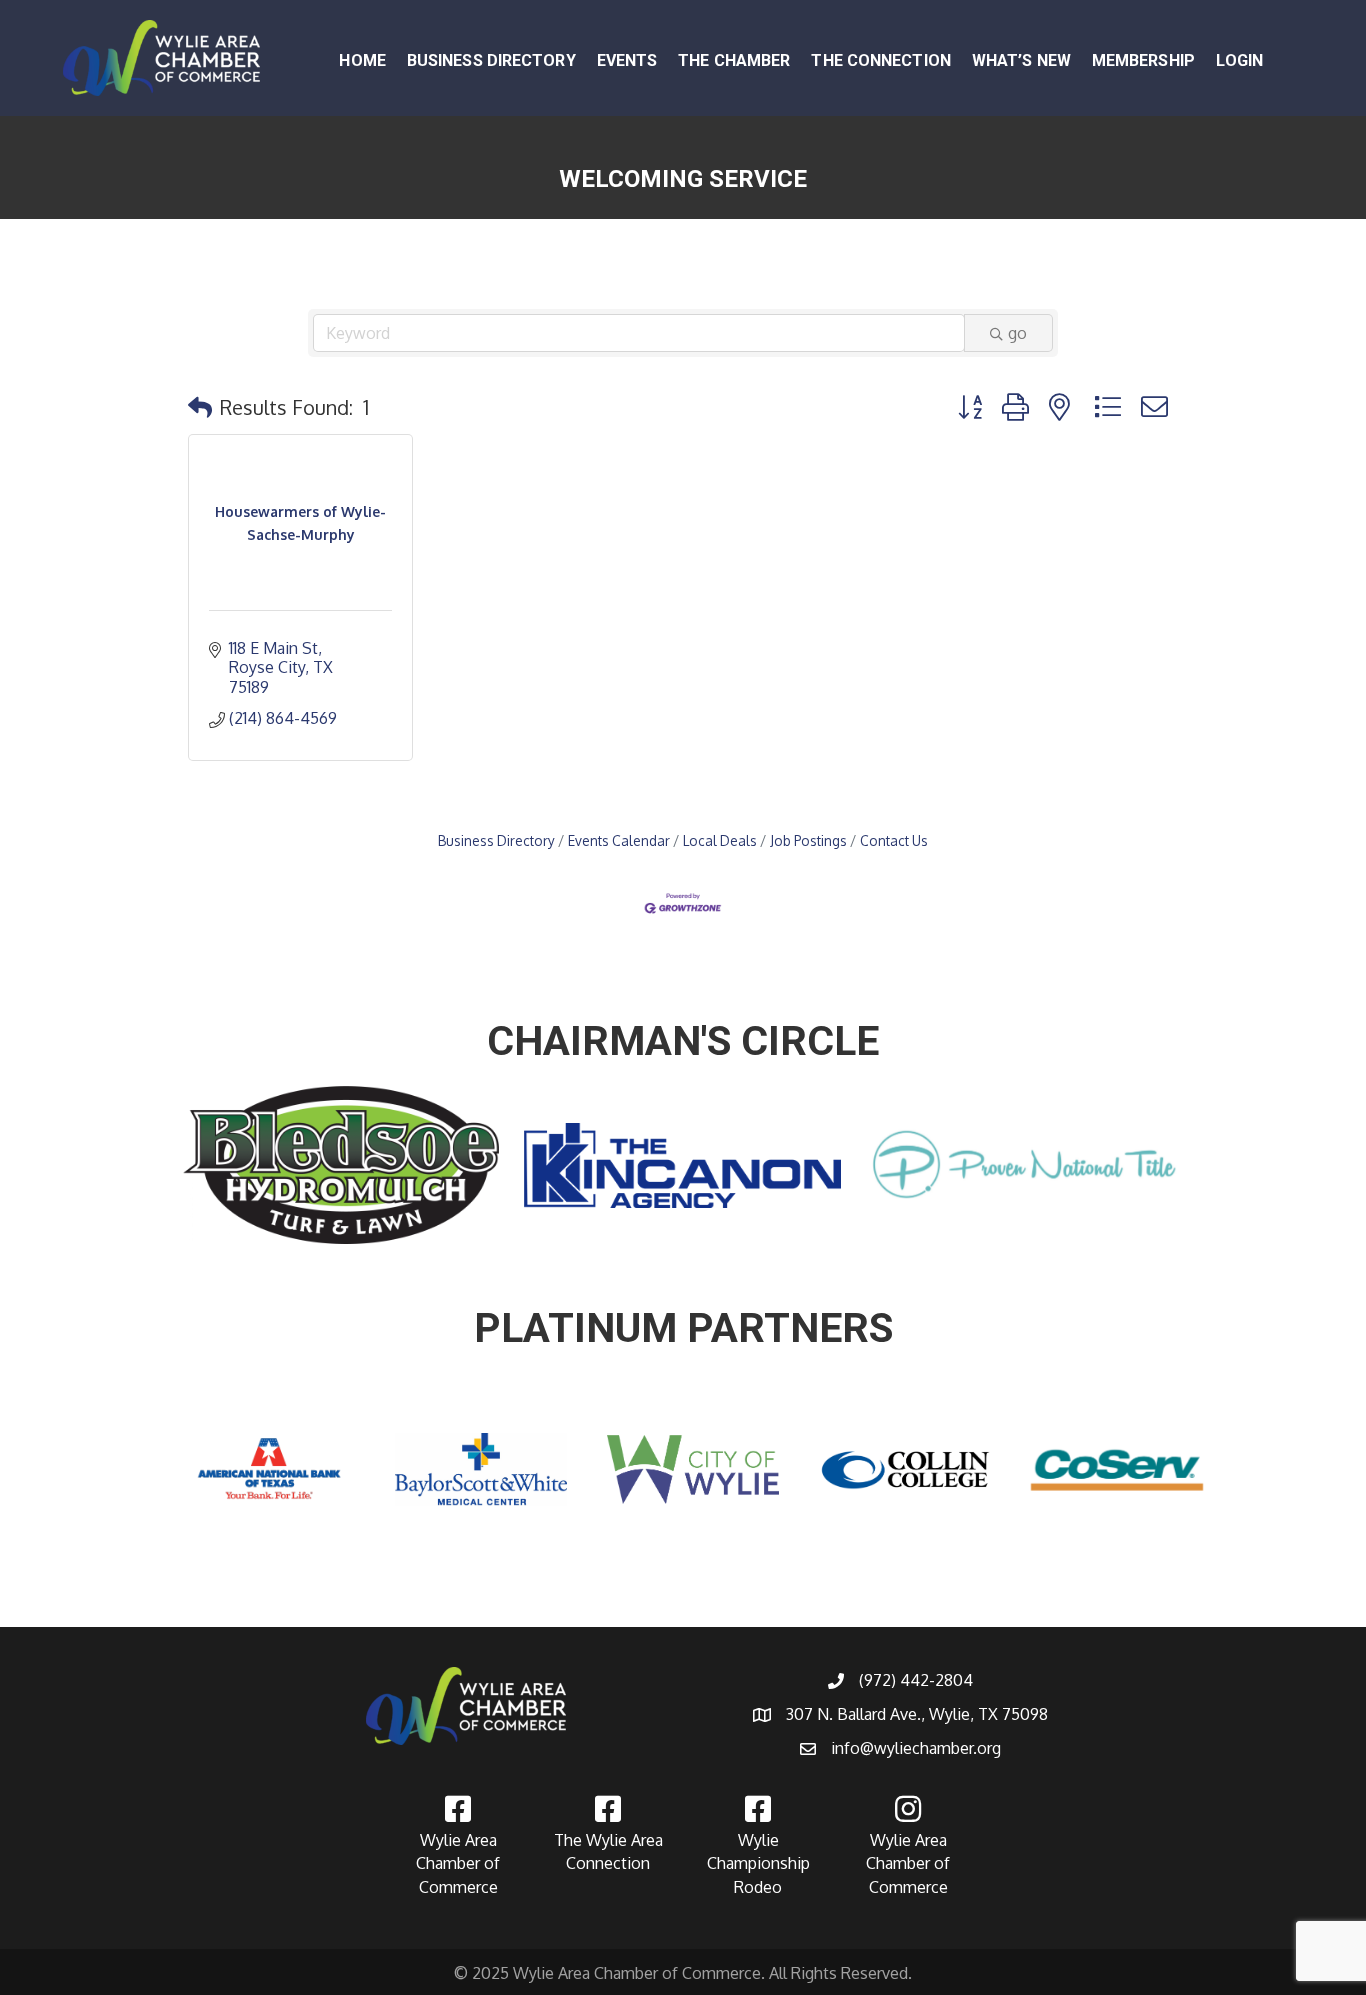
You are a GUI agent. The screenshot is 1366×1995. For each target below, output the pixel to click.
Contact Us (894, 840)
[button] (200, 407)
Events (627, 60)
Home (362, 60)
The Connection (880, 60)
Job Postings (808, 840)
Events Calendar (619, 840)
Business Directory (491, 60)
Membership (1143, 60)
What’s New (1021, 60)
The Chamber (734, 60)
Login (1240, 60)
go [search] (1017, 333)
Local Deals (720, 840)
